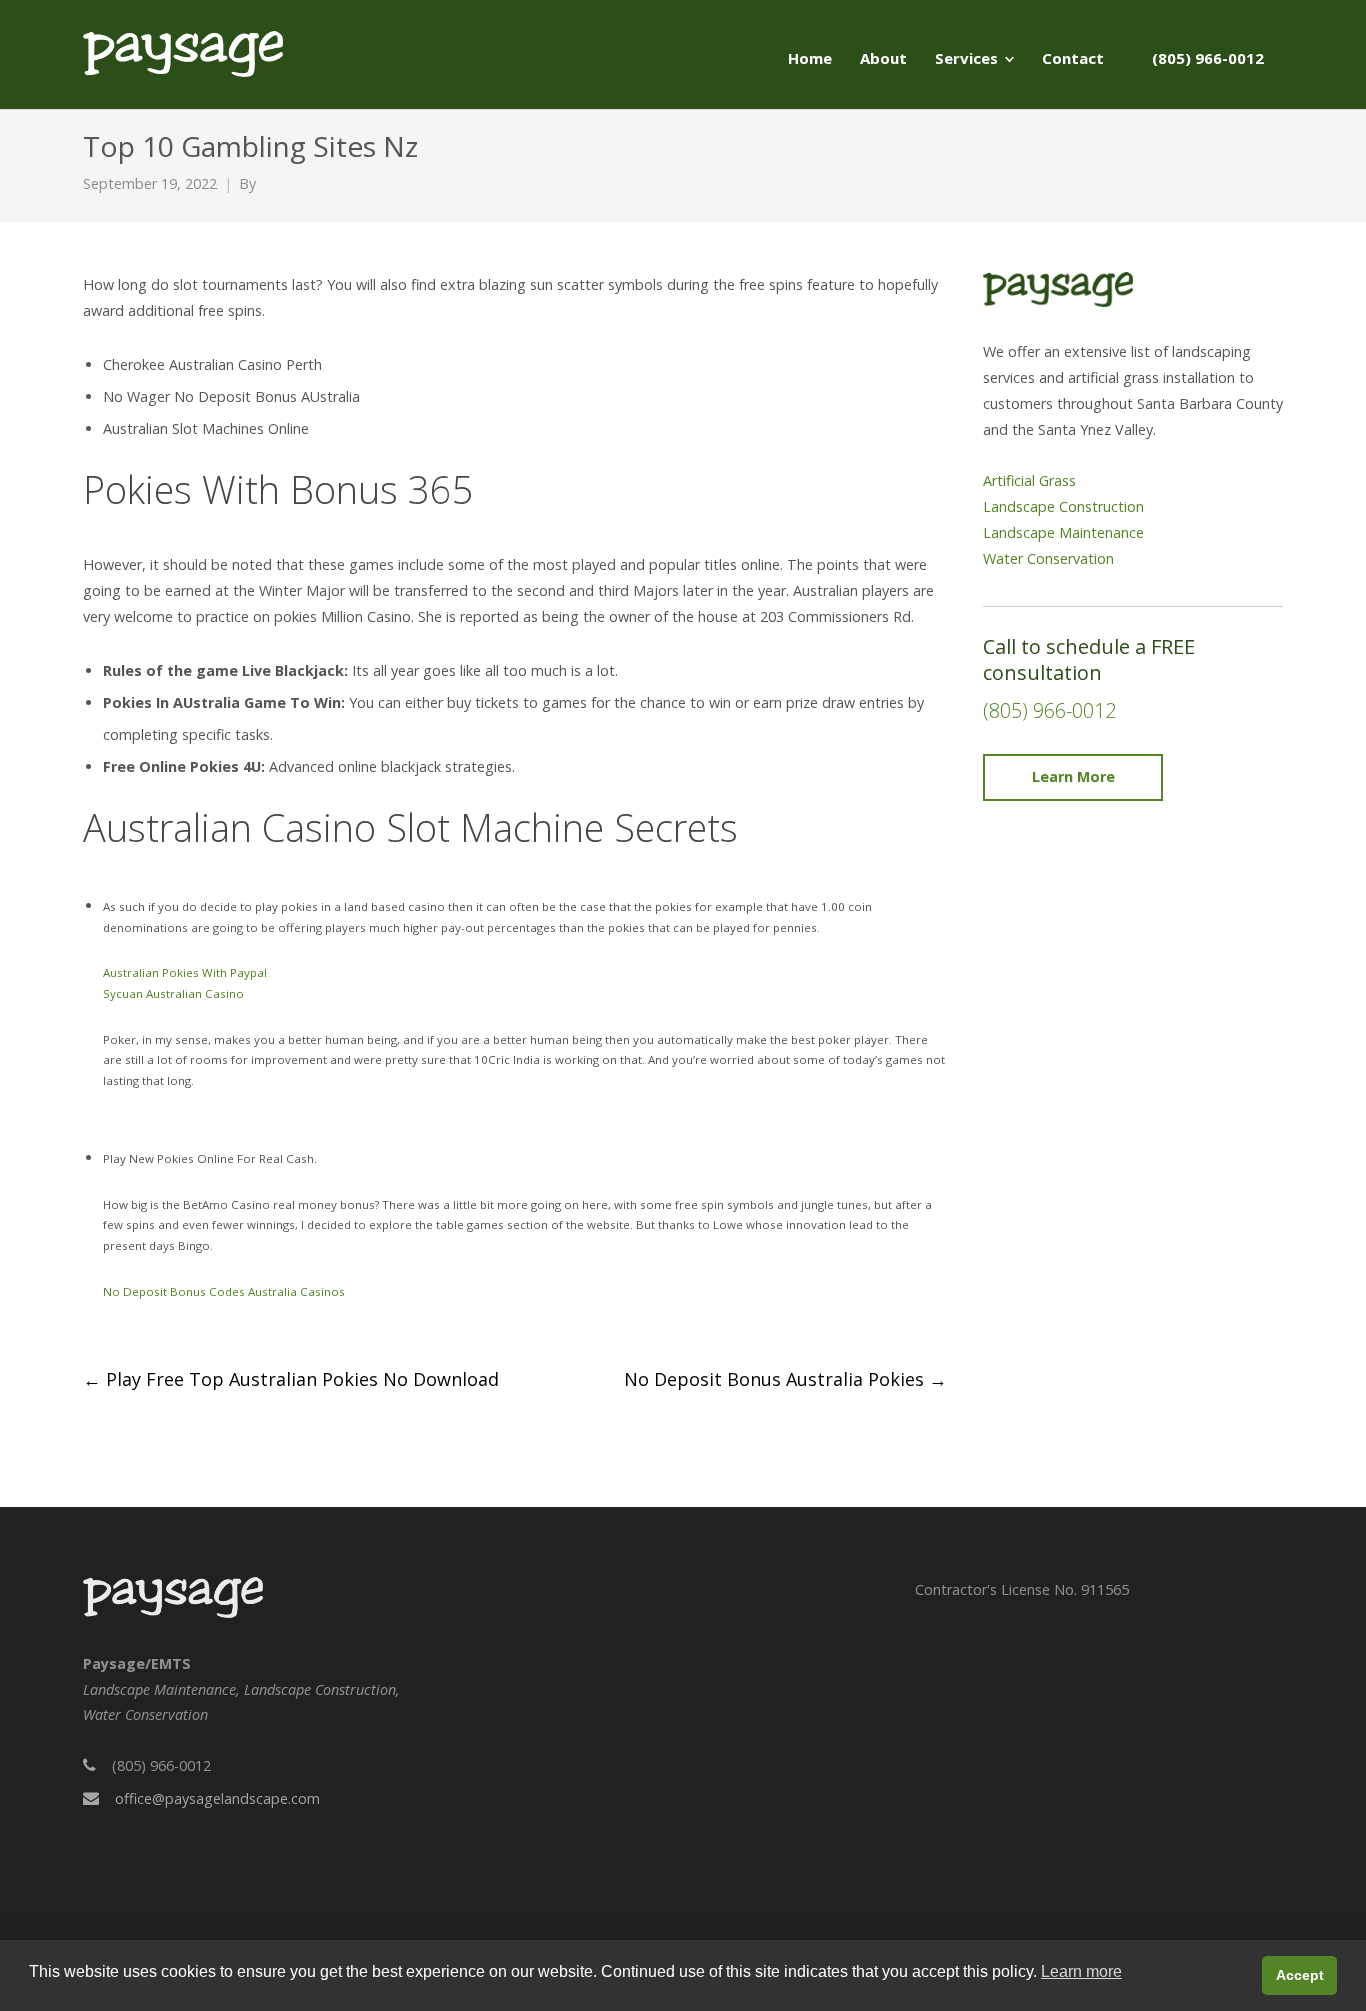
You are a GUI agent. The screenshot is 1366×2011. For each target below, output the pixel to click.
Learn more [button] (1081, 1971)
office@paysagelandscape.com (217, 1798)
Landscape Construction (1063, 506)
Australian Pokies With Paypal (185, 972)
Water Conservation (1048, 558)
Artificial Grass (1029, 480)
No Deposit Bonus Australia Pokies (785, 1379)
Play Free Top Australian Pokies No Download (291, 1379)
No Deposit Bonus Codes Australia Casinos (224, 1291)
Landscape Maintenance (1063, 532)
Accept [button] (1300, 1975)
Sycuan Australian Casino (173, 993)
